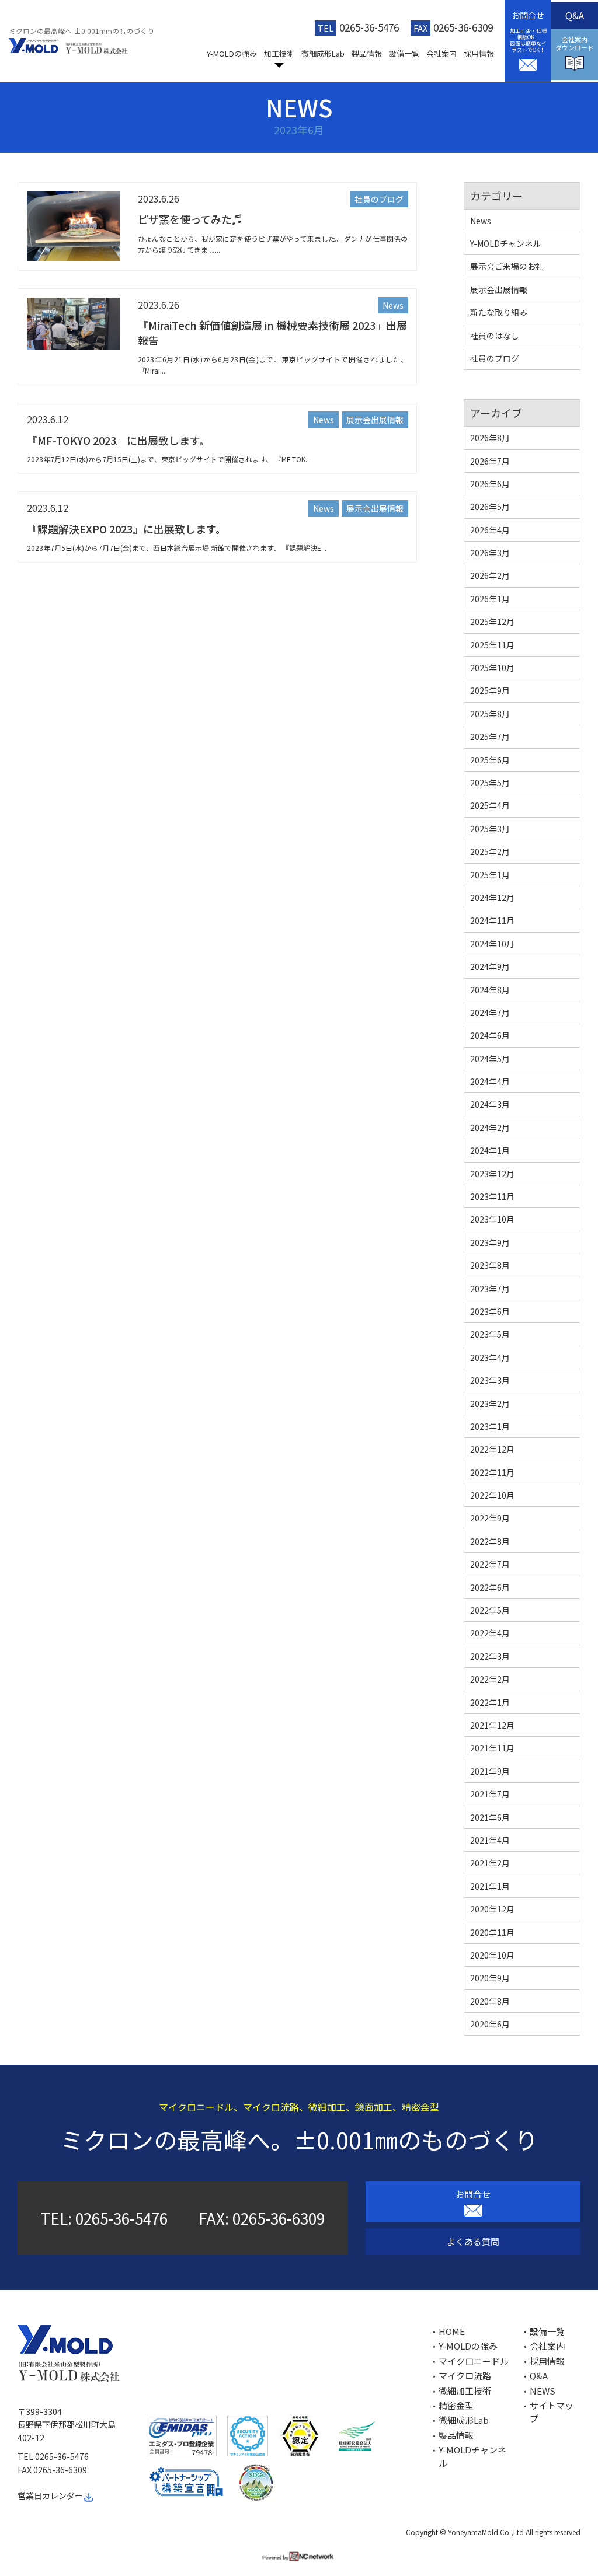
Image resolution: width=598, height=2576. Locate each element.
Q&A (575, 15)
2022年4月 (490, 1633)
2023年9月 (490, 1242)
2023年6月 (490, 1311)
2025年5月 (490, 783)
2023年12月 (492, 1174)
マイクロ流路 (465, 2376)
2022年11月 (492, 1472)
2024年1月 (490, 1150)
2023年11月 (492, 1196)
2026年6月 (490, 484)
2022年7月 (490, 1564)
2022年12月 (492, 1449)
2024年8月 (490, 990)
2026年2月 (490, 575)
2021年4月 (490, 1840)
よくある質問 (473, 2241)
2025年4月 (490, 805)
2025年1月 (490, 875)
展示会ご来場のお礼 (507, 266)
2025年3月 (490, 829)
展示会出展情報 (375, 420)
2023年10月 (492, 1219)
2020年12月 (492, 1909)
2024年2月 (490, 1128)
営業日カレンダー (50, 2495)
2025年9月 (490, 690)
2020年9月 (490, 1978)
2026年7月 (490, 461)
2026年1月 (490, 599)
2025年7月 (490, 737)
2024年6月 (490, 1035)
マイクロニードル (474, 2361)
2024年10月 (492, 944)
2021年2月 (490, 1863)
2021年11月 (492, 1748)
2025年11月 (492, 645)
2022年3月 (490, 1656)
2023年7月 (490, 1289)
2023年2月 (490, 1404)
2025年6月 (490, 760)
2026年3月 (490, 553)
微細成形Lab (323, 53)
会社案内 (441, 53)
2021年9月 (490, 1771)
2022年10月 (492, 1495)
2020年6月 (490, 2024)
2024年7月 (490, 1013)
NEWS (543, 2391)
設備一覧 (404, 53)
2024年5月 (490, 1059)
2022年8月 (490, 1541)
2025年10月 (492, 668)
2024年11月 (492, 920)
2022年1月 (490, 1702)
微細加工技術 (465, 2391)
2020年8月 (490, 2001)
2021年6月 (490, 1817)
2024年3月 (490, 1104)
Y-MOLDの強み (232, 53)
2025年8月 (490, 714)
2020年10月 (492, 1955)
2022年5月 (490, 1610)
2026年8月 (490, 438)
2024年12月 (492, 898)
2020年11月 (492, 1932)
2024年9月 (490, 966)
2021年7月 (490, 1794)
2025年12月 (492, 622)
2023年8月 (490, 1265)
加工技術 (279, 53)
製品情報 (367, 53)
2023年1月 (490, 1426)
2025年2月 (490, 851)
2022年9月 (490, 1518)
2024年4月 (490, 1081)
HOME (452, 2331)
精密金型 (456, 2405)
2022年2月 (490, 1679)
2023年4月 (490, 1357)
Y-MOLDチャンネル (505, 243)
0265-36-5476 (369, 27)
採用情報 (479, 53)
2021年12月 (492, 1725)
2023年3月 (490, 1380)
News (393, 305)
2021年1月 (490, 1886)
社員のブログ (379, 199)
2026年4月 (490, 530)
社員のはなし (495, 336)
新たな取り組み (499, 312)
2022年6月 (490, 1587)
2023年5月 (490, 1334)
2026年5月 (490, 507)
